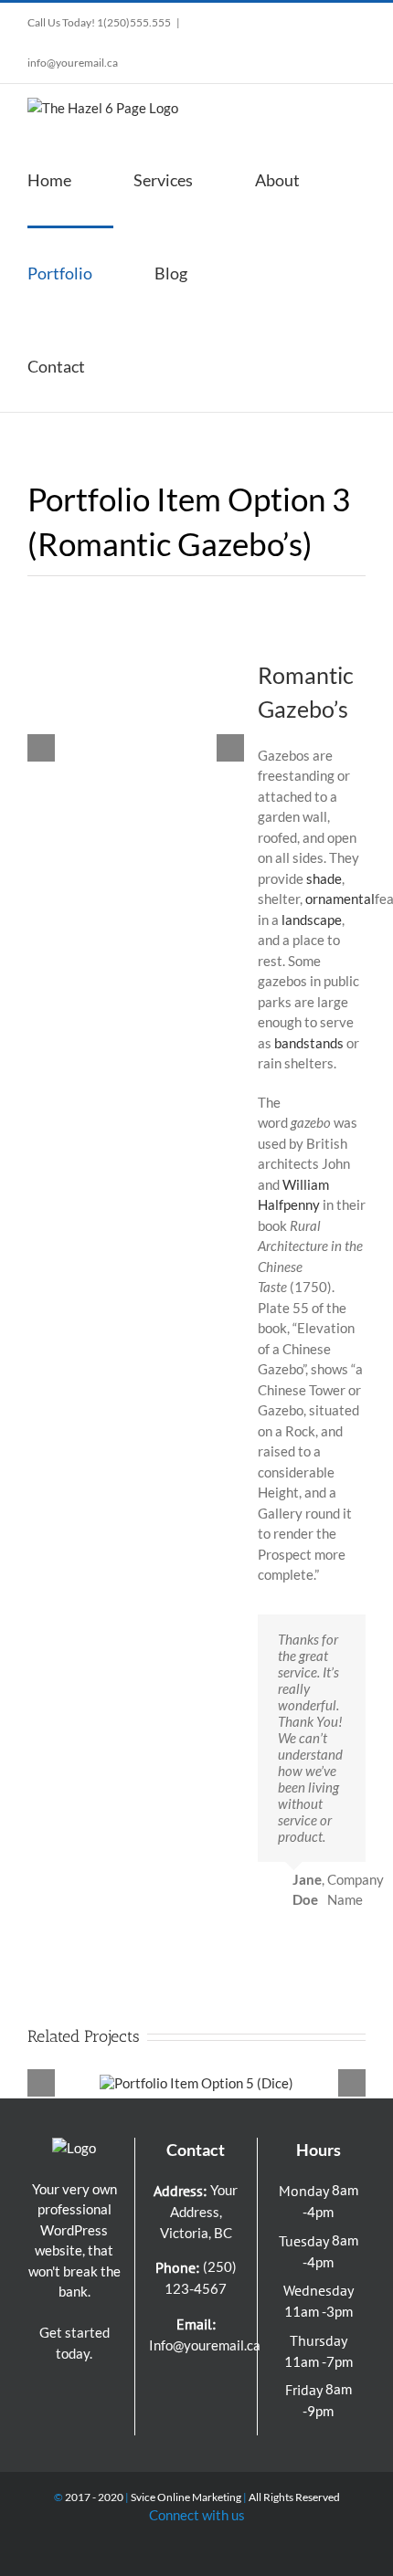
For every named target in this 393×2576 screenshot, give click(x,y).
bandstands (309, 1043)
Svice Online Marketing (186, 2497)
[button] (154, 365)
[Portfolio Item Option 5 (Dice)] (196, 2083)
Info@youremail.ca (205, 2345)
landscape (312, 920)
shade (324, 878)
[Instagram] (184, 2384)
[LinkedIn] (231, 2384)
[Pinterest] (207, 2384)
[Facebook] (160, 2384)
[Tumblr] (196, 2415)
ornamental (340, 899)
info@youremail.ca (73, 63)
